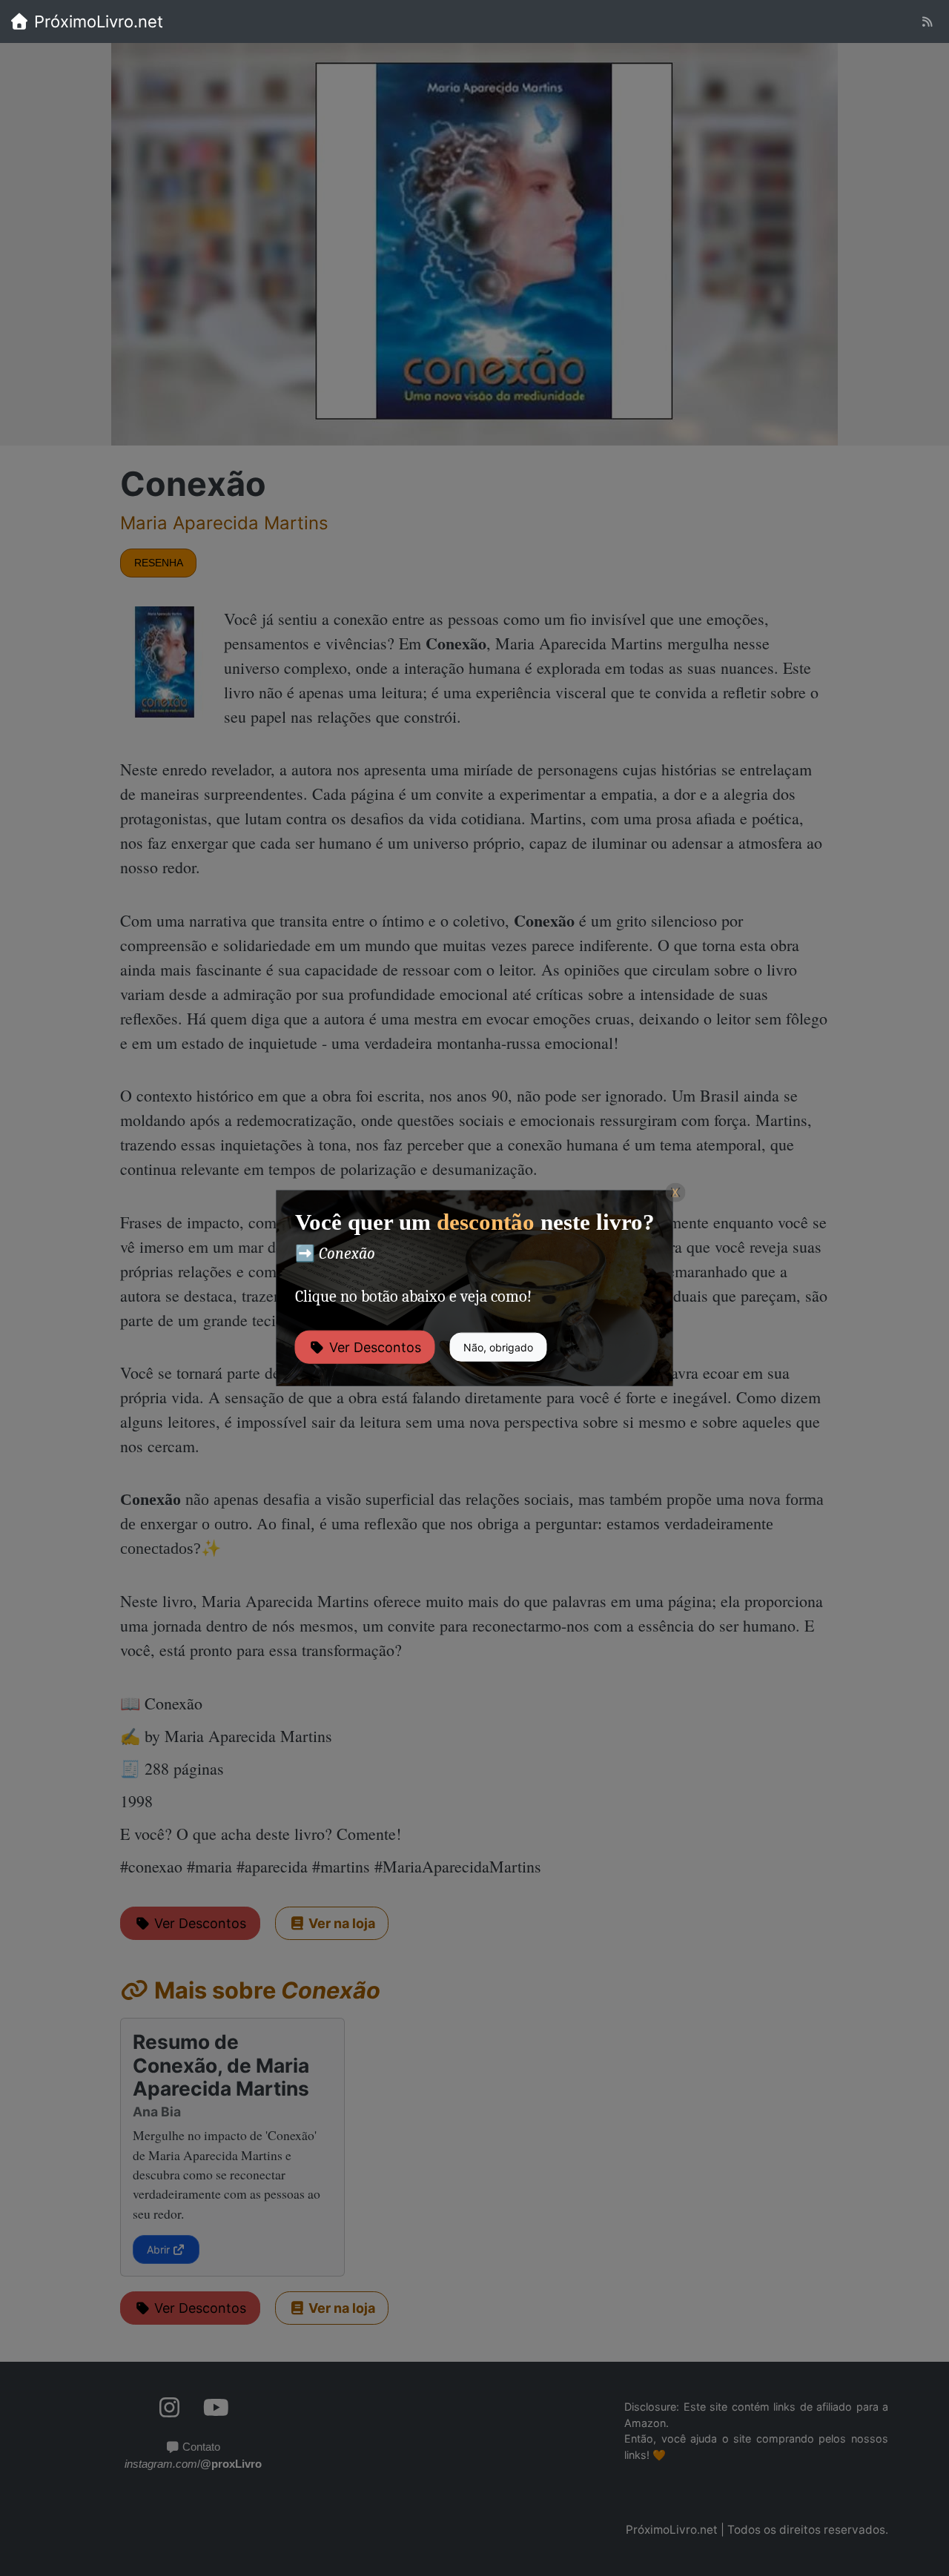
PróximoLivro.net (96, 21)
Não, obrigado (498, 1347)
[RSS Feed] (927, 22)
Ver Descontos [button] (373, 1347)
